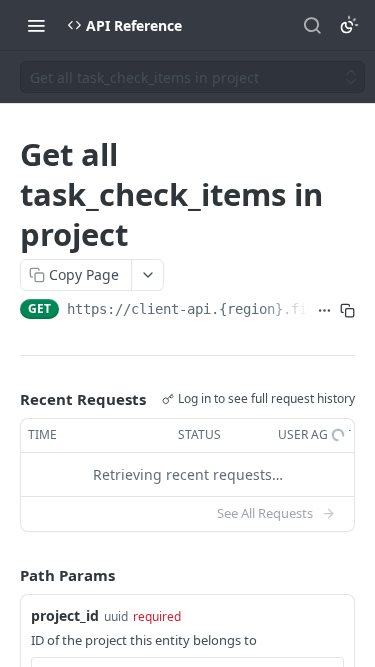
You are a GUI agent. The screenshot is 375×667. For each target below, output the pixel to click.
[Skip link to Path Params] (6, 575)
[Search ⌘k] (312, 25)
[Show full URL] (324, 311)
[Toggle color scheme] (349, 25)
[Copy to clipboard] (347, 311)
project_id (65, 615)
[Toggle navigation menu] (36, 25)
